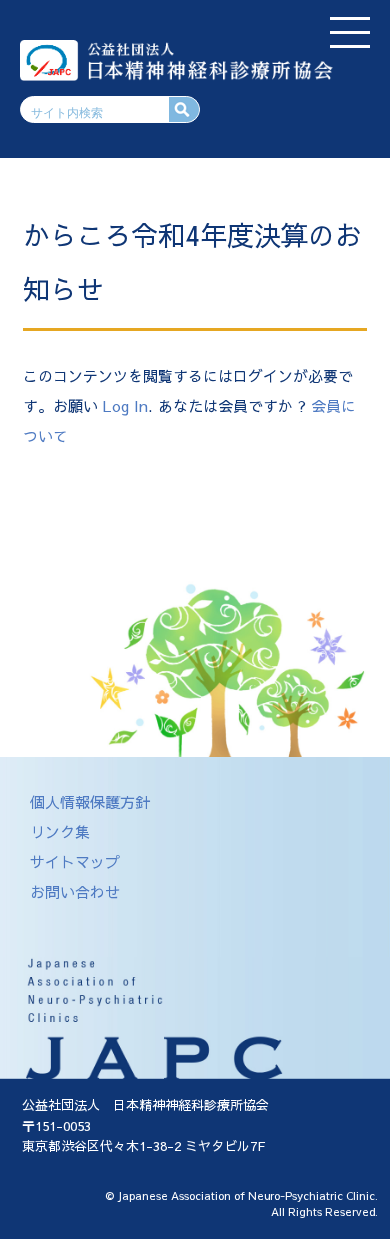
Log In (125, 405)
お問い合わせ (75, 891)
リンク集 (60, 831)
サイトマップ (75, 861)
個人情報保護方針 (90, 801)
